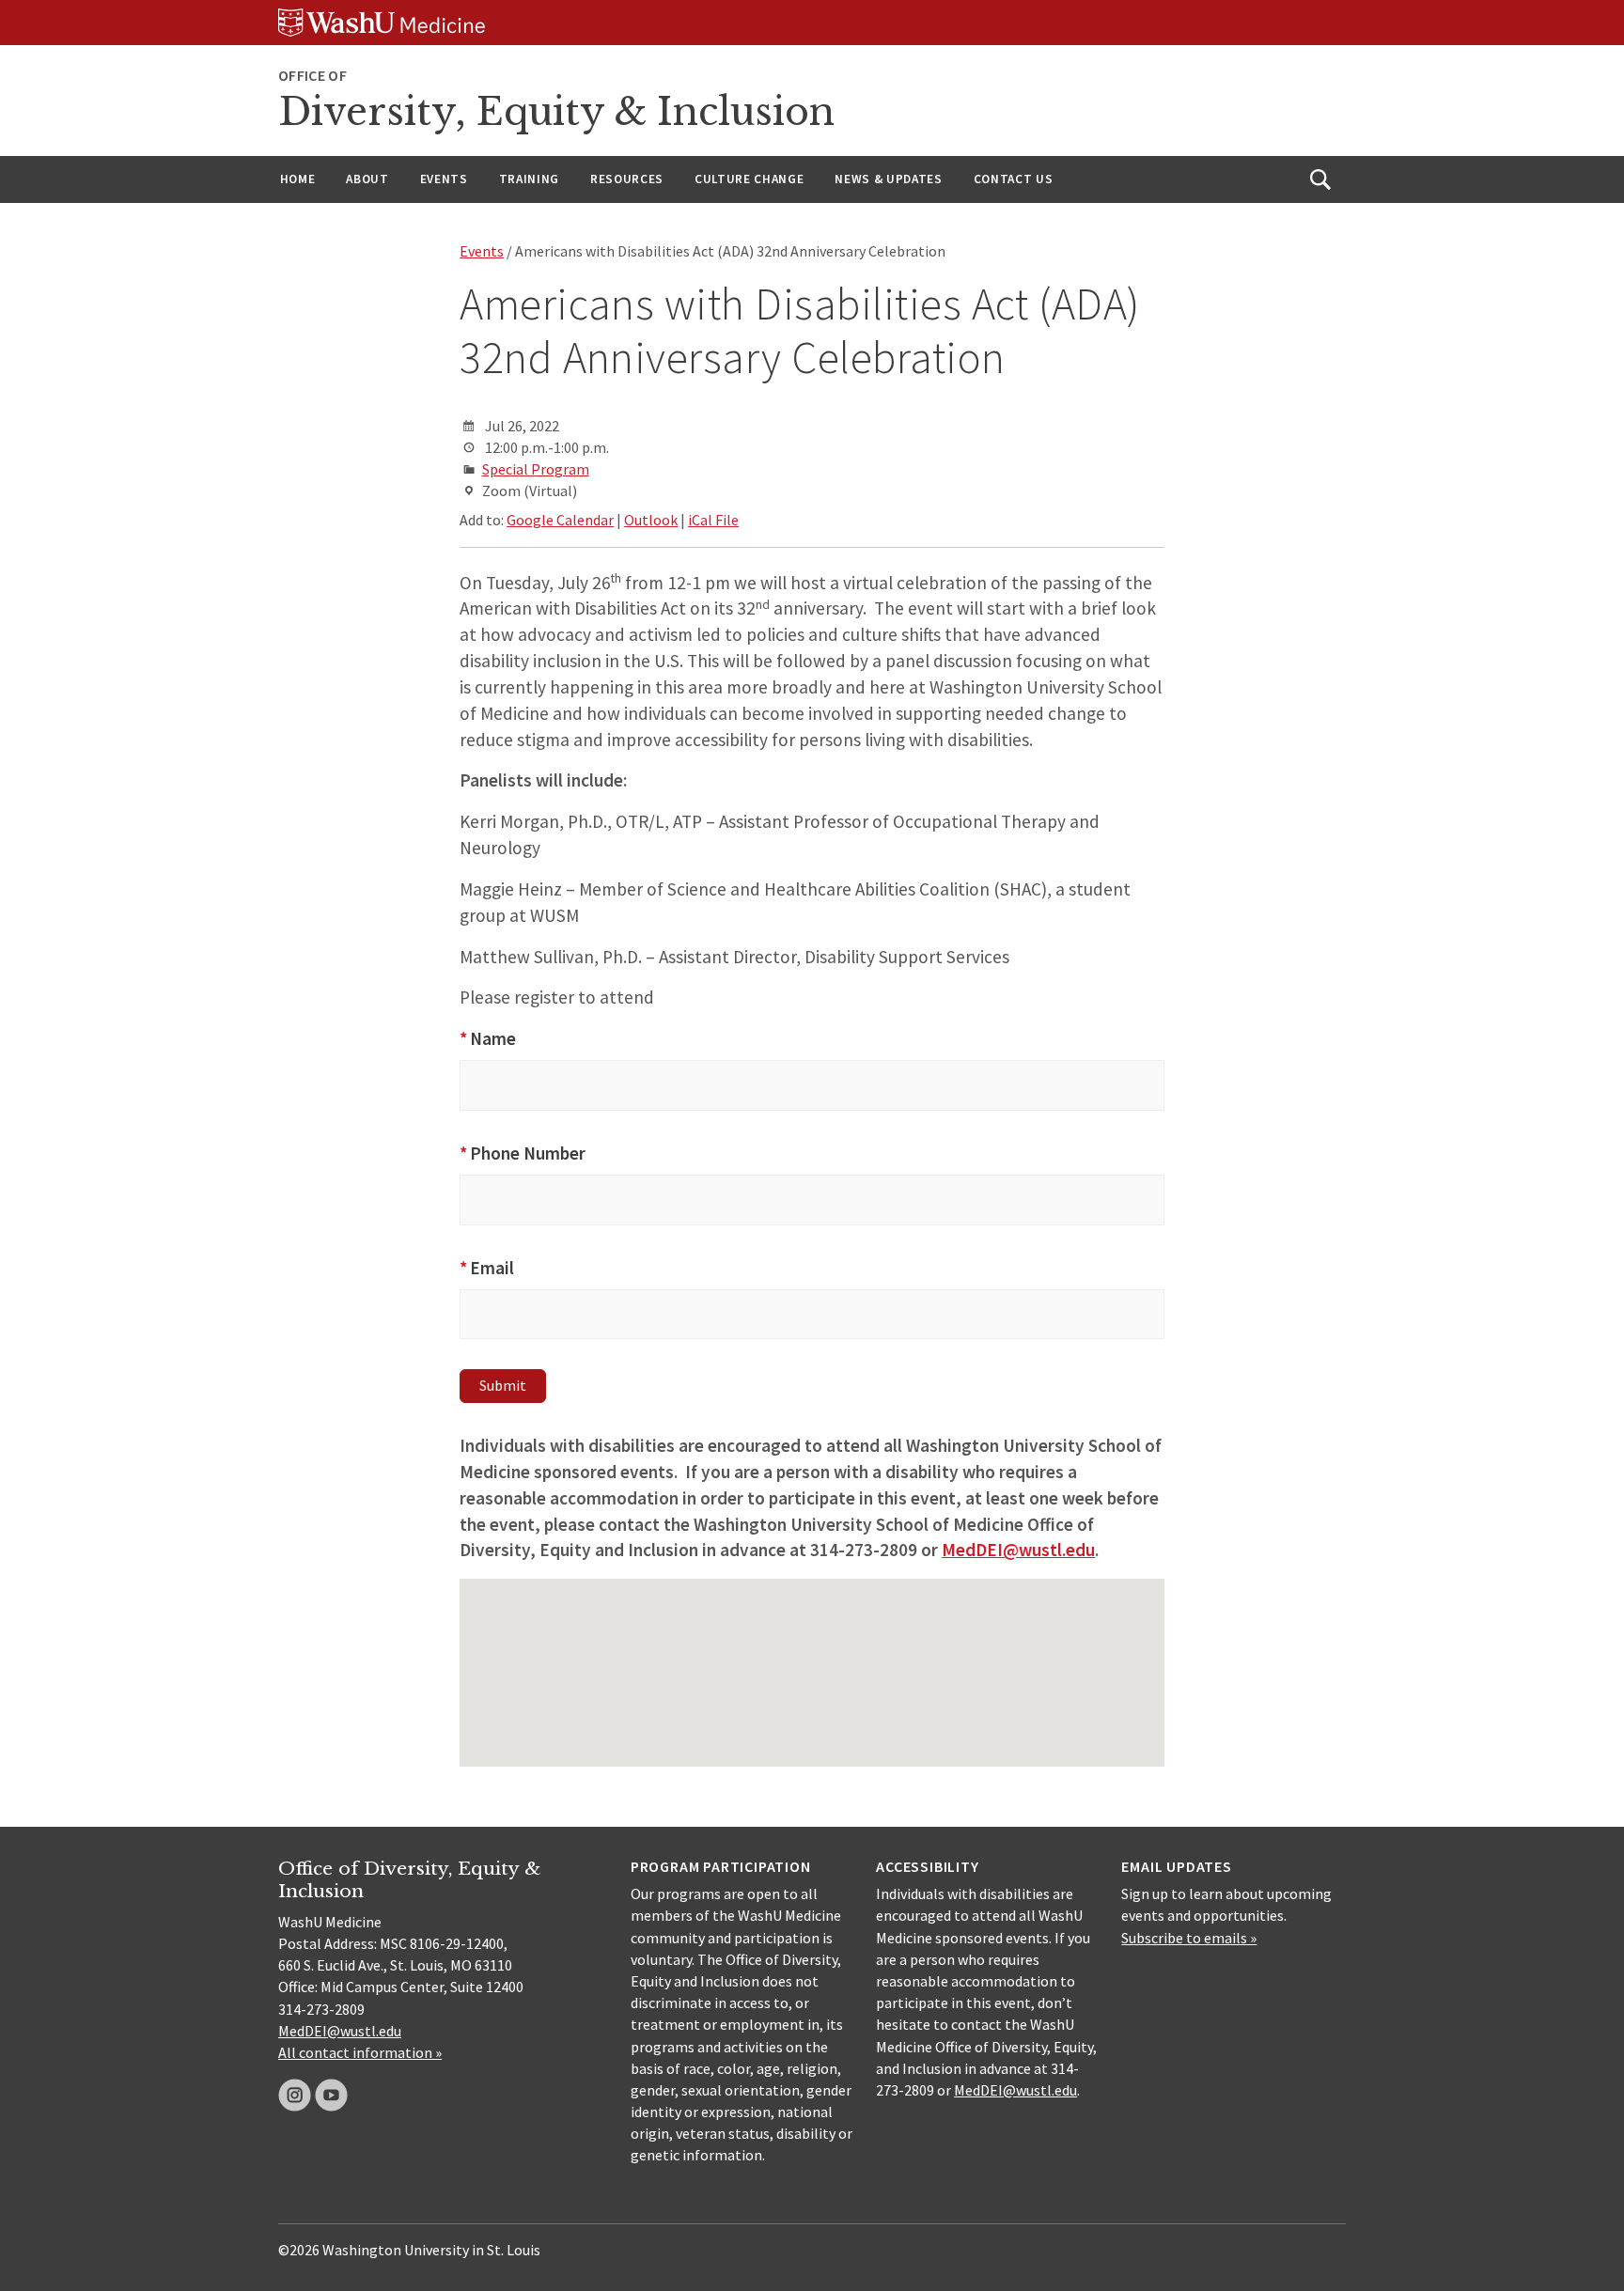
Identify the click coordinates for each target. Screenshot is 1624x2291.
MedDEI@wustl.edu (340, 2031)
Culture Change (749, 179)
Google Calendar (560, 520)
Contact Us (1014, 179)
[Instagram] (295, 2095)
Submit (503, 1385)
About (367, 179)
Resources (627, 179)
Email (487, 1268)
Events (444, 179)
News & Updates (888, 179)
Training (529, 179)
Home (298, 179)
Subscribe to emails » (1189, 1938)
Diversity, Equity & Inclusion (556, 112)
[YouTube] (331, 2095)
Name (488, 1038)
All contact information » (360, 2052)
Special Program (536, 469)
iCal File (713, 520)
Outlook (651, 520)
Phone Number (523, 1153)
